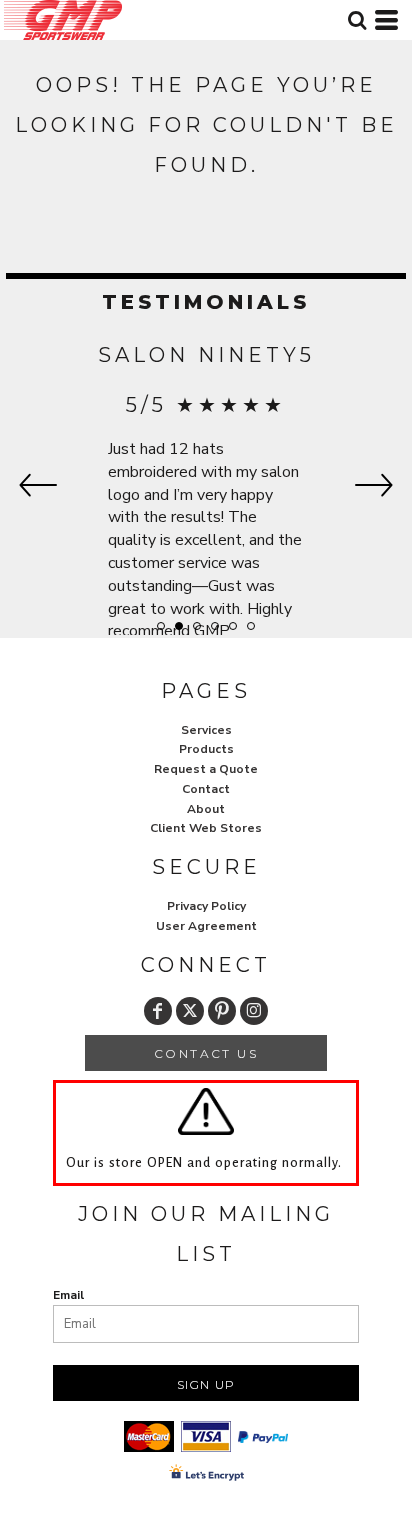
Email (68, 1295)
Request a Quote (206, 769)
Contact (206, 789)
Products (206, 749)
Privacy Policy (206, 906)
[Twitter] (190, 1011)
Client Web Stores (206, 828)
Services (206, 730)
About (206, 809)
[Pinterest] (222, 1011)
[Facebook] (158, 1011)
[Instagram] (254, 1011)
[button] (357, 20)
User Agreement (206, 926)
